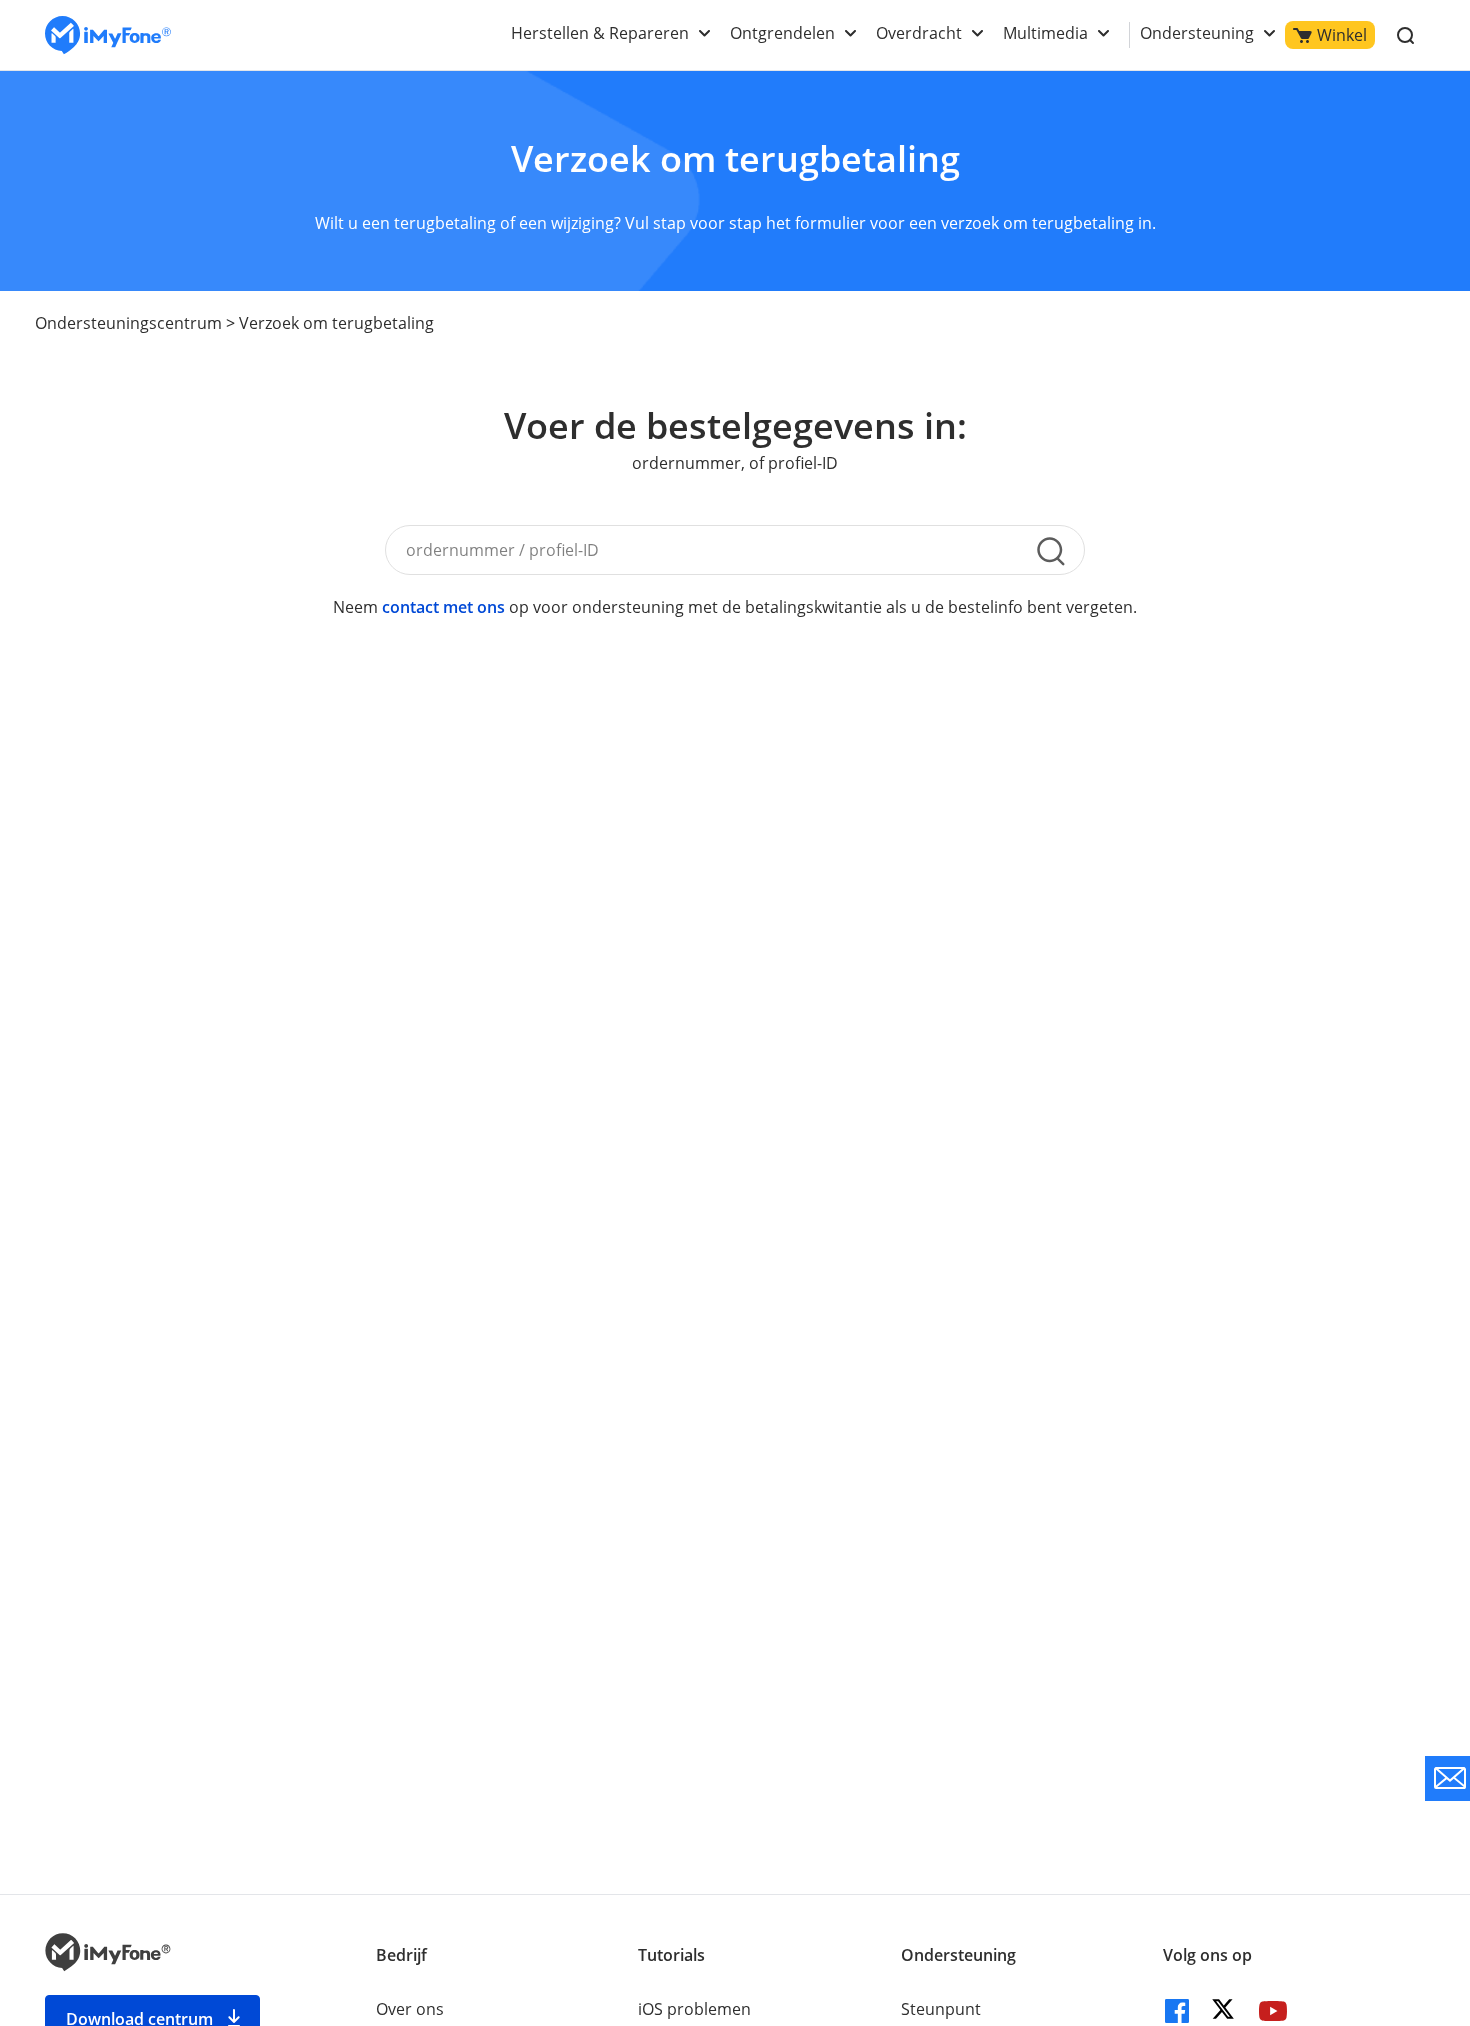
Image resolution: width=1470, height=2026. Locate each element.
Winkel (1342, 35)
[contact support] (1447, 1778)
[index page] (108, 35)
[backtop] (1385, 1831)
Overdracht (919, 33)
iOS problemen (694, 2009)
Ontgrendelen (782, 33)
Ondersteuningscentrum (128, 323)
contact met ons (443, 607)
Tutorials (671, 1955)
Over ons (410, 2009)
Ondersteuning (1197, 33)
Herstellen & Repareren (600, 33)
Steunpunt (941, 2009)
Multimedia (1045, 33)
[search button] (1051, 551)
